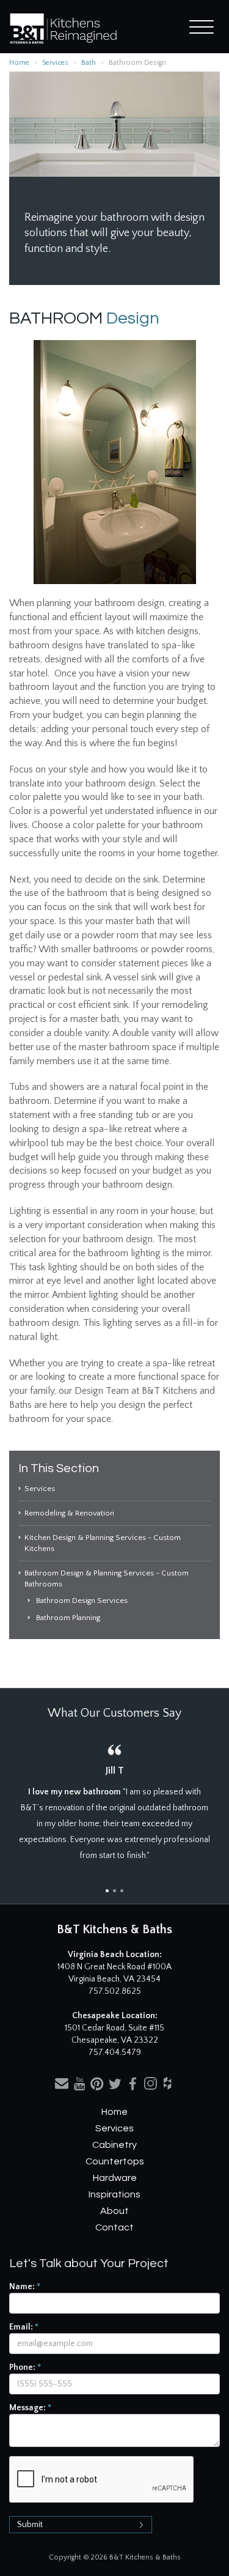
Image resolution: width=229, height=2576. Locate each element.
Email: (24, 2327)
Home (19, 63)
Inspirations (114, 2194)
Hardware (115, 2178)
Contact (114, 2227)
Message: (30, 2408)
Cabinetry (114, 2145)
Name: (25, 2287)
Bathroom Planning (68, 1618)
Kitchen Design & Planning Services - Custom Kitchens (103, 1543)
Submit (30, 2525)
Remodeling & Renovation (69, 1513)
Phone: (25, 2367)
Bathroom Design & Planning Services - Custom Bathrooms (107, 1579)
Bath (89, 63)
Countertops (115, 2161)
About (114, 2211)
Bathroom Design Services (82, 1601)
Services (55, 63)
